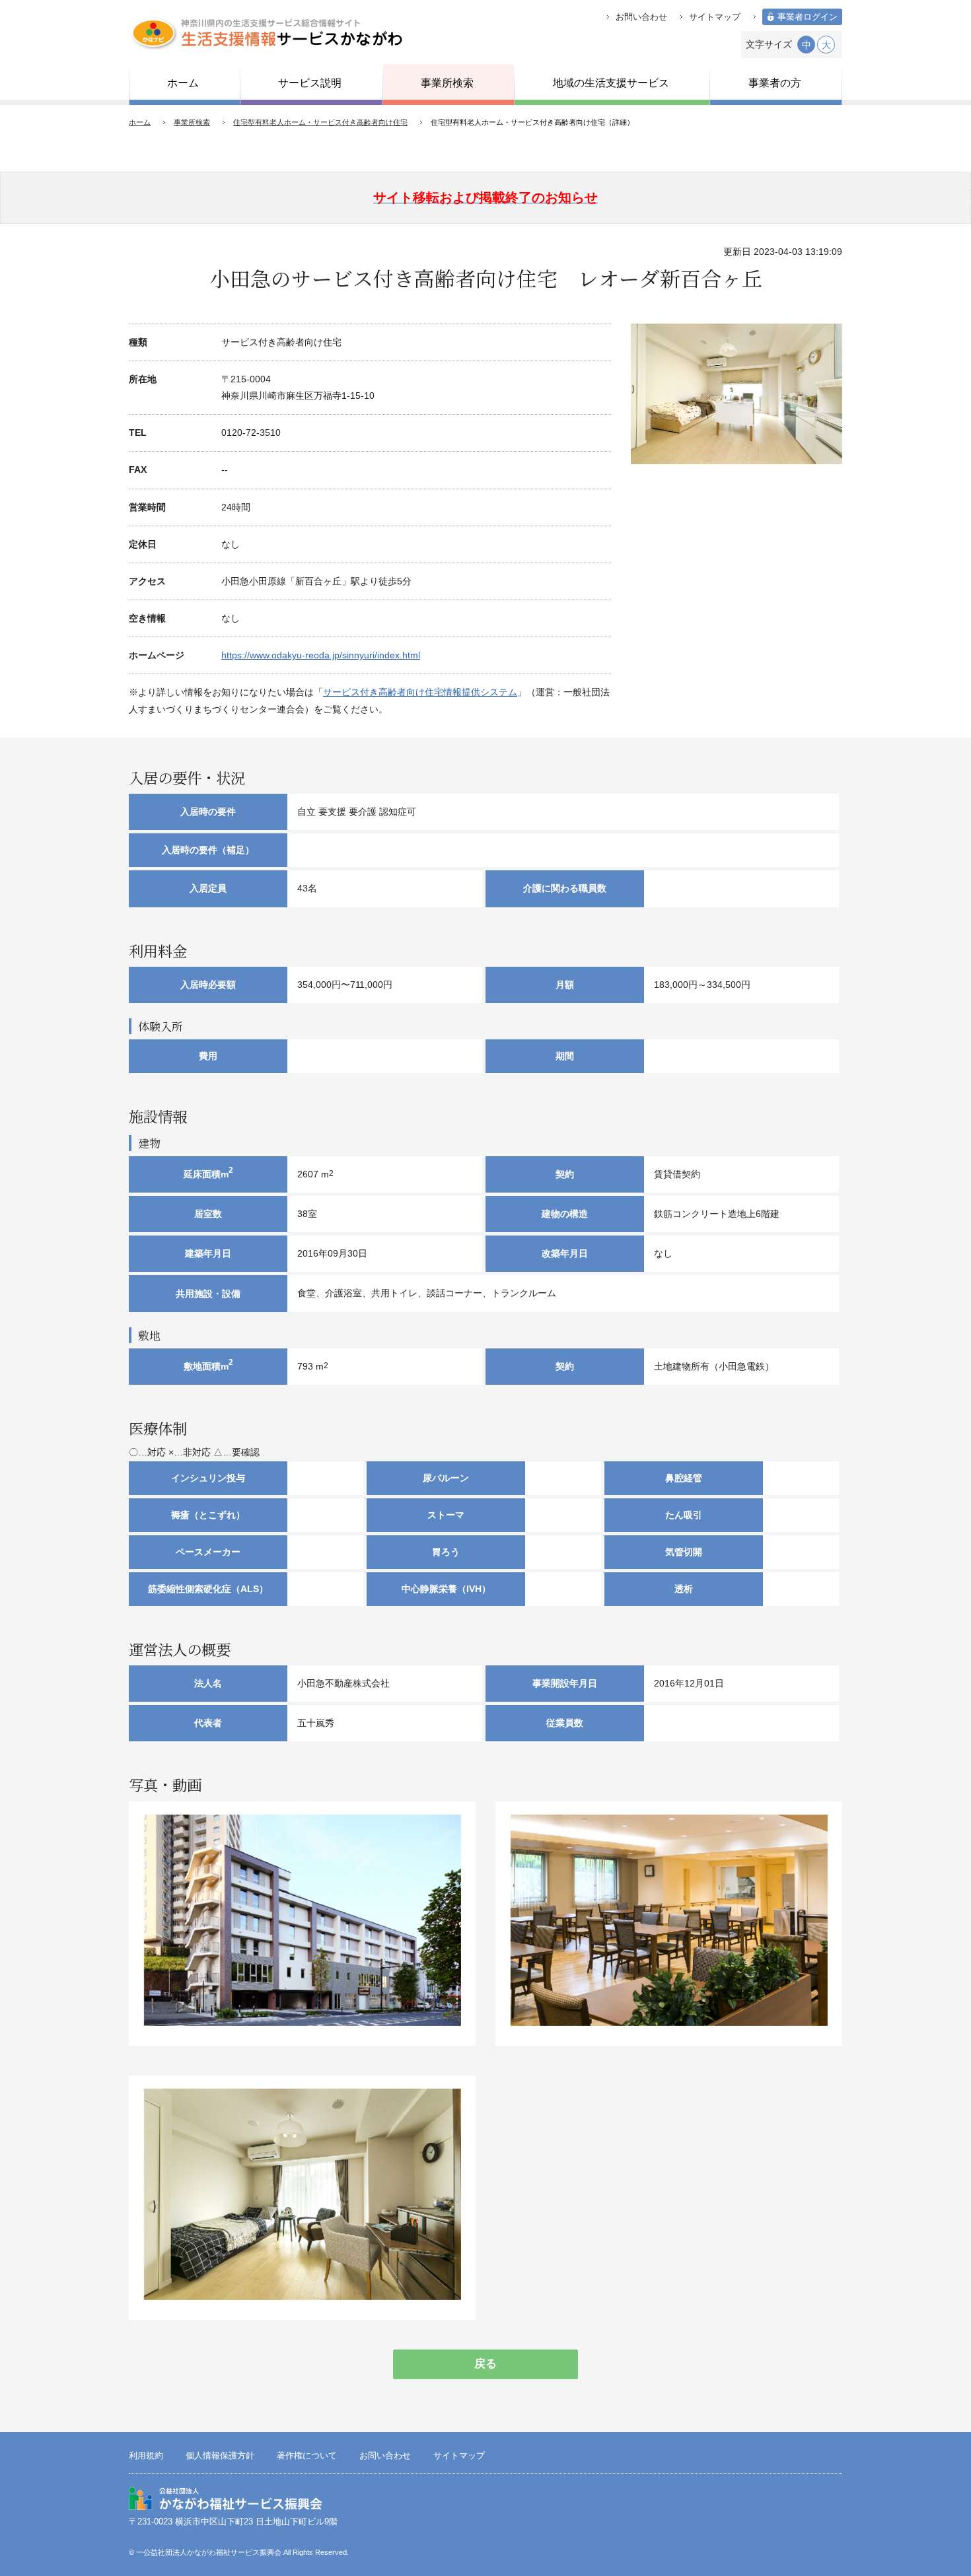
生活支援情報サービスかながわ (266, 33)
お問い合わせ (641, 17)
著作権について (307, 2456)
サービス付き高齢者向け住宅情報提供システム (420, 692)
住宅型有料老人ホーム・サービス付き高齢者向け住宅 (320, 122)
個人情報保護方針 (220, 2456)
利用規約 (146, 2456)
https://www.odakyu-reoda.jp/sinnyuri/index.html (321, 655)
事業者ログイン (808, 17)
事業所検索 (192, 122)
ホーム (140, 122)
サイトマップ (715, 17)
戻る (485, 2364)
